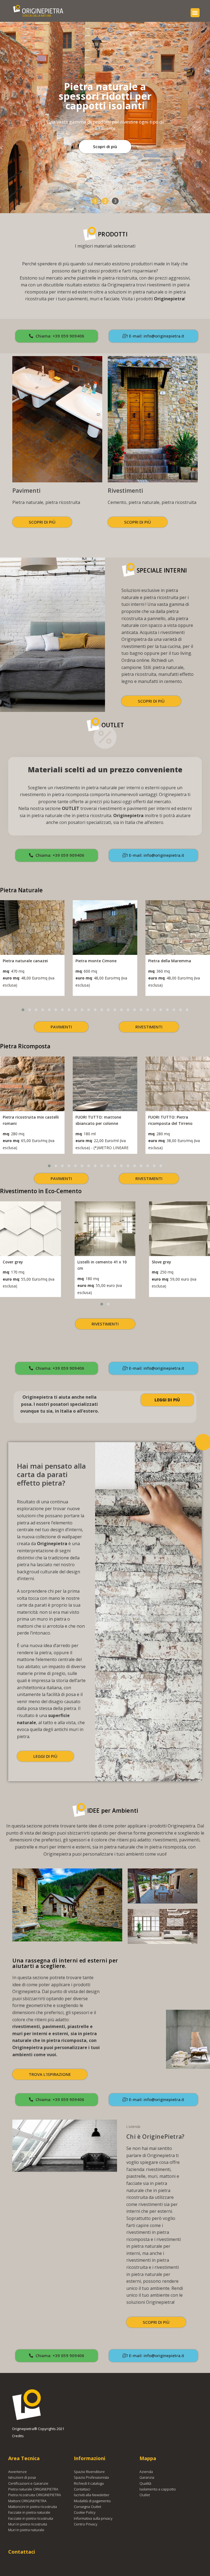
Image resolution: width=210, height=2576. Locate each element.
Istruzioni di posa (22, 2477)
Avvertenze (17, 2472)
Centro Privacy (86, 2524)
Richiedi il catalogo (89, 2483)
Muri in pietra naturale (26, 2530)
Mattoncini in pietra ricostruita (33, 2507)
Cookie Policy (85, 2512)
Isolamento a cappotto (158, 2489)
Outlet (145, 2495)
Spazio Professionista (91, 2477)
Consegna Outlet (87, 2507)
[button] (195, 13)
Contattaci (82, 2489)
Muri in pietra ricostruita (28, 2524)
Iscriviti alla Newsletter (92, 2495)
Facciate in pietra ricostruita (31, 2518)
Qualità (145, 2483)
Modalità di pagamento (92, 2501)
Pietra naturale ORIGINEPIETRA (33, 2489)
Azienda (146, 2472)
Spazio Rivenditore (89, 2472)
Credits (18, 2436)
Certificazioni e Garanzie (28, 2483)
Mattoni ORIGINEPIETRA (27, 2501)
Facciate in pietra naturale (29, 2512)
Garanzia (147, 2477)
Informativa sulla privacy (93, 2518)
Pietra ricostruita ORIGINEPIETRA (35, 2495)
